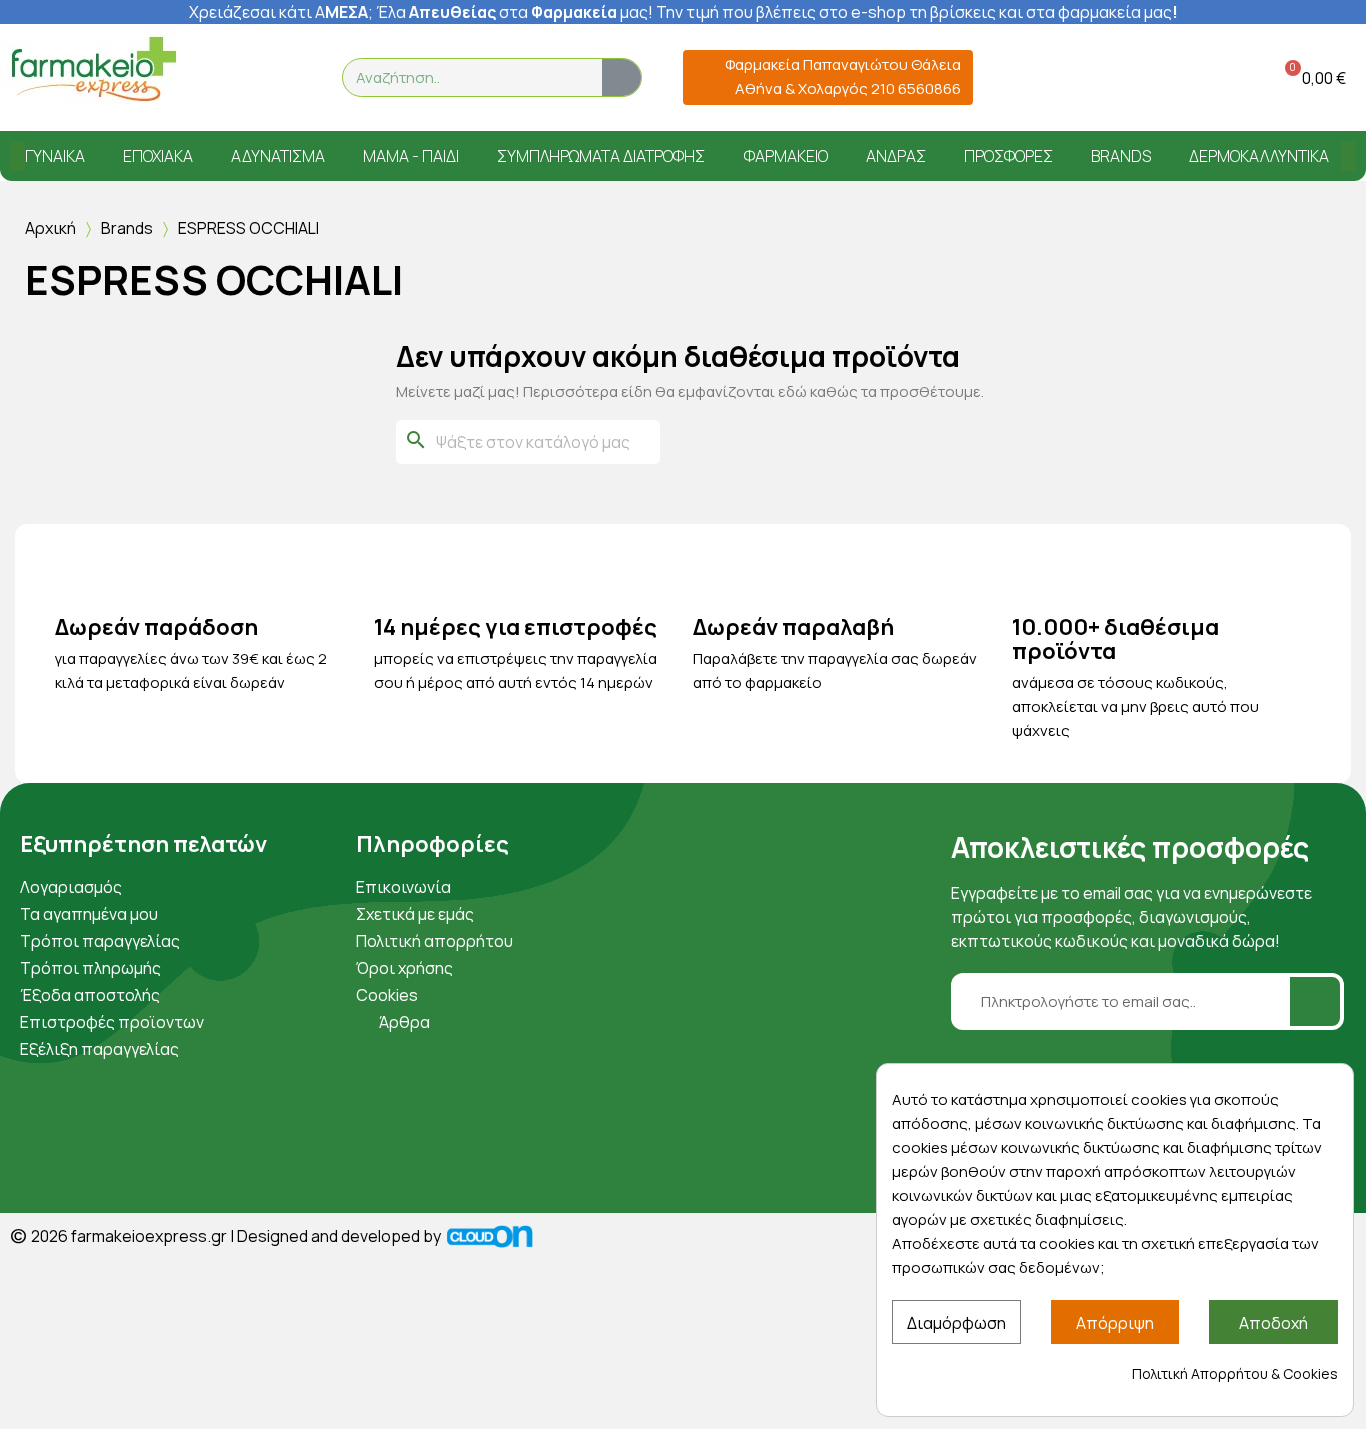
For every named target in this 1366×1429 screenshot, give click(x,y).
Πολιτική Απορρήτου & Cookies (1235, 1373)
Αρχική (50, 228)
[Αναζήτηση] (621, 77)
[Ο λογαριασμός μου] (1209, 77)
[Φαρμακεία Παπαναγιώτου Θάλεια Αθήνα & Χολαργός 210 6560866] (705, 77)
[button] (1312, 77)
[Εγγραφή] (1315, 1001)
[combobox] (460, 77)
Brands (127, 228)
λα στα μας (518, 12)
